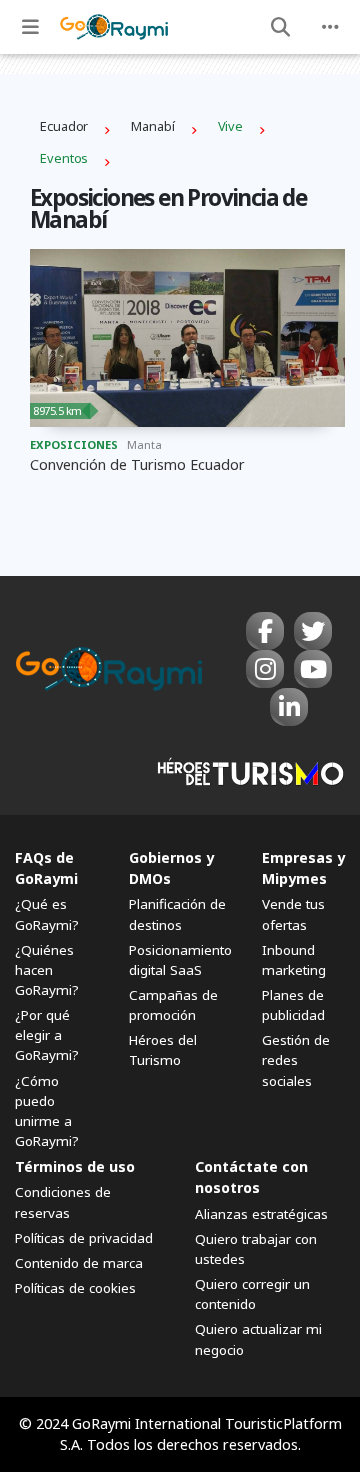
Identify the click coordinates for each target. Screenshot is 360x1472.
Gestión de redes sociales (296, 1060)
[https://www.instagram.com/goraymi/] (265, 669)
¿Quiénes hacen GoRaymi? (47, 970)
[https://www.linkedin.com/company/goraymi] (289, 707)
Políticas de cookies (75, 1288)
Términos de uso (75, 1166)
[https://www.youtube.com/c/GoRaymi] (313, 669)
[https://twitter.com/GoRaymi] (313, 631)
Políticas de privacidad (84, 1238)
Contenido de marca (79, 1263)
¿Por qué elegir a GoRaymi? (47, 1035)
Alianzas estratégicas (261, 1214)
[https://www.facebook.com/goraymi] (265, 631)
